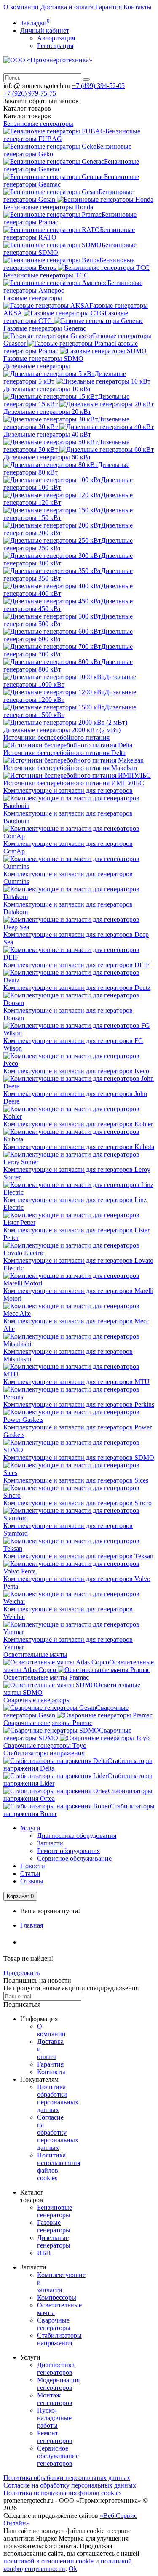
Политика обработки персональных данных (58, 2098)
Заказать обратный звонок (41, 101)
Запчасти (50, 1843)
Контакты (138, 7)
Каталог (27, 116)
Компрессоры (57, 2297)
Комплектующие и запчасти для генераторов (68, 791)
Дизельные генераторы (37, 366)
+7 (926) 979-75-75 (30, 93)
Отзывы (32, 1881)
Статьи (30, 1873)
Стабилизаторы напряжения (44, 1753)
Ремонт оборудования (68, 1851)
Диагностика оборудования (77, 1836)
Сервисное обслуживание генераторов (58, 2456)
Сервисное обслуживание (74, 1858)
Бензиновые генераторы (38, 124)
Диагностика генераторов (56, 2369)
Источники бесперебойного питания (56, 737)
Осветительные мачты (35, 1655)
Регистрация (55, 46)
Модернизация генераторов (58, 2384)
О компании (21, 7)
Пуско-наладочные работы (54, 2418)
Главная (32, 1925)
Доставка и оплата (67, 7)
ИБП (44, 2253)
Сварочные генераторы (37, 1700)
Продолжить (21, 1973)
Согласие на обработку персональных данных (58, 2132)
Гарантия (108, 7)
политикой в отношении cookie (48, 2561)
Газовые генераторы (33, 298)
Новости (33, 1866)
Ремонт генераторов (55, 2437)
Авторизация (56, 38)
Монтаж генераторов (55, 2399)
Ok (73, 2569)
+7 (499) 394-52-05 (98, 86)
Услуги (30, 1828)
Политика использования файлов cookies (62, 2493)
